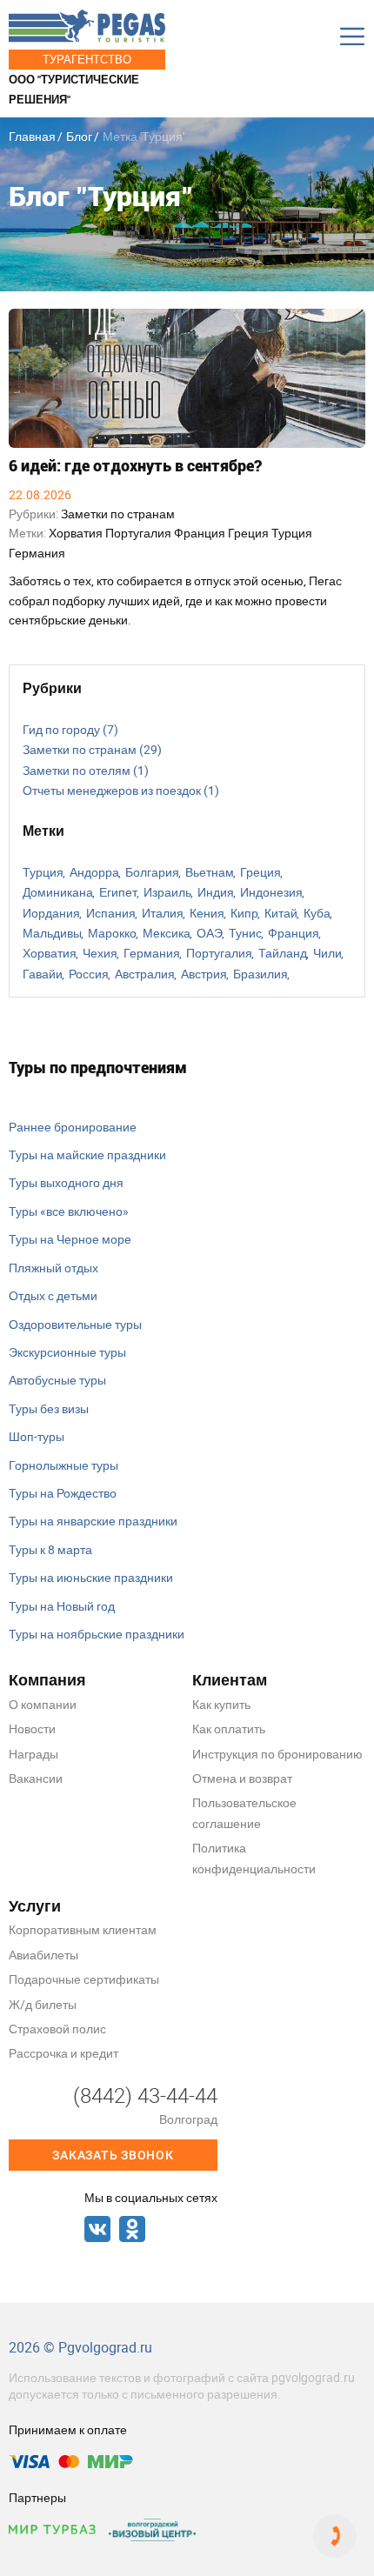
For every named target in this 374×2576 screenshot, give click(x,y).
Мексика (167, 933)
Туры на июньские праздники (91, 1577)
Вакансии (36, 1778)
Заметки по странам (118, 514)
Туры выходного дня (66, 1182)
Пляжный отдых (53, 1268)
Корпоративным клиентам (83, 1929)
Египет (118, 892)
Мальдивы (52, 933)
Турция (292, 533)
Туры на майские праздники (87, 1155)
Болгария (152, 872)
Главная (32, 136)
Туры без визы (49, 1408)
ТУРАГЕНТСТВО (87, 59)
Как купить (221, 1704)
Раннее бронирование (73, 1127)
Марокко (112, 933)
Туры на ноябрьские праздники (97, 1634)
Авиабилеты (43, 1955)
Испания (111, 913)
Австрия (204, 974)
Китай (281, 913)
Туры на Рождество (63, 1493)
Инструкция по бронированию (277, 1754)
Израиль (167, 892)
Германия (37, 553)
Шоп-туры (37, 1436)
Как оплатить (229, 1728)
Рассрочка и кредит (63, 2053)
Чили (327, 953)
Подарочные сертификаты (84, 1979)
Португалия (140, 533)
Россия (89, 974)
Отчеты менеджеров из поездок (121, 790)
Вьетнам (210, 872)
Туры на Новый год (62, 1606)
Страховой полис (57, 2029)
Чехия (100, 953)
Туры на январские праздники (93, 1521)
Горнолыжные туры (63, 1465)
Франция (201, 533)
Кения (207, 913)
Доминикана (58, 892)
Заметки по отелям (86, 770)
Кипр (244, 913)
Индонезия (271, 892)
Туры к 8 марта (50, 1549)
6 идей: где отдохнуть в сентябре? (135, 466)
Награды (33, 1754)
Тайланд (283, 953)
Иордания (51, 913)
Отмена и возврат (242, 1778)
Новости (32, 1728)
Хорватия (77, 533)
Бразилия (260, 974)
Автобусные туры (57, 1380)
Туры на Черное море (70, 1239)
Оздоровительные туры (75, 1324)
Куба (317, 913)
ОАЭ (210, 933)
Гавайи (43, 974)
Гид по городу (70, 729)
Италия (163, 913)
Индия (216, 892)
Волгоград (188, 2119)
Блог (79, 136)
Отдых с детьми (53, 1295)
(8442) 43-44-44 (145, 2095)
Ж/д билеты (43, 2004)
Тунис (245, 933)
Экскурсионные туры (67, 1352)
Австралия (145, 974)
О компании (43, 1704)
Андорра (94, 872)
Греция (250, 533)
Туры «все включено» (69, 1211)
